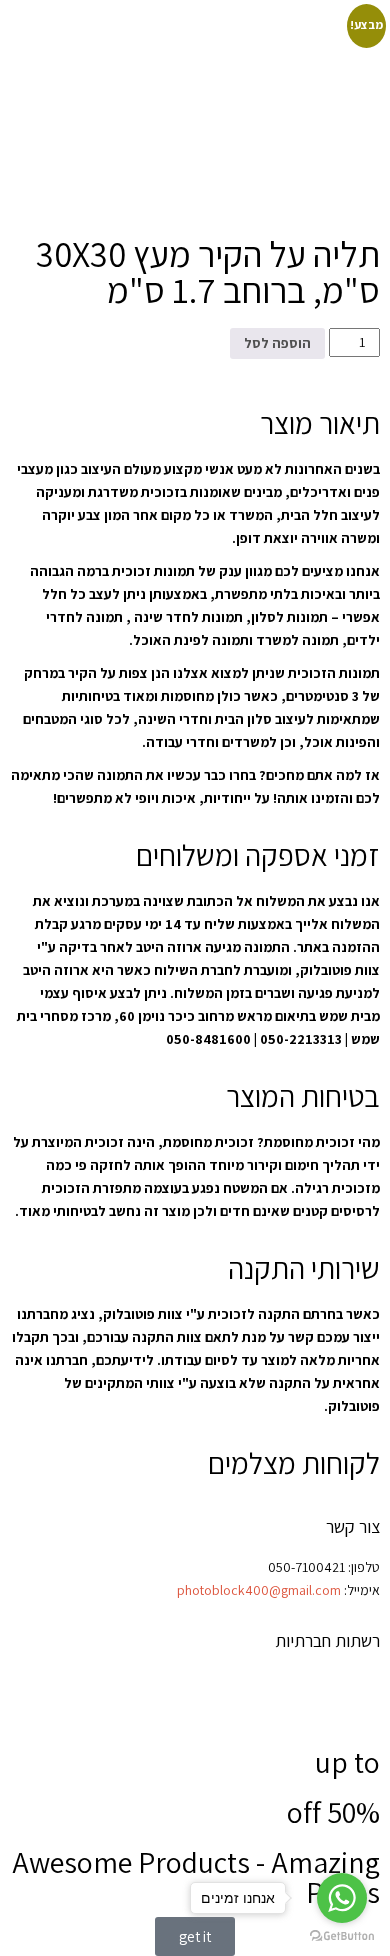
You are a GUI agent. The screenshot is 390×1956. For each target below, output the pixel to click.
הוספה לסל (277, 343)
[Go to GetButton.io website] (342, 1936)
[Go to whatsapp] (342, 1898)
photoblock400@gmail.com (259, 1590)
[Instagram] (302, 1695)
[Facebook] (355, 1695)
